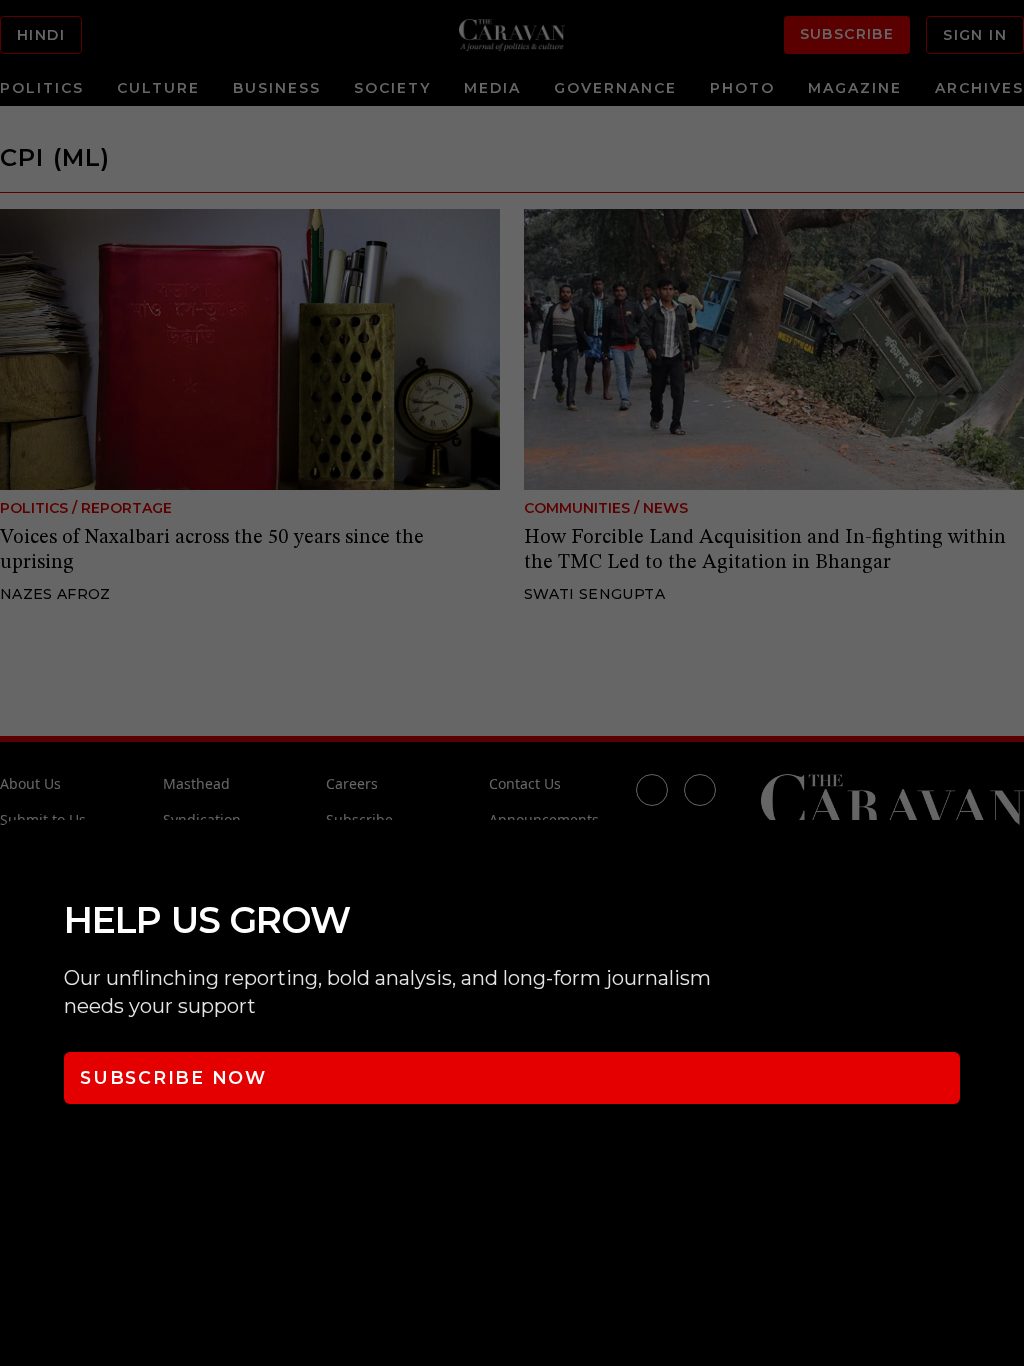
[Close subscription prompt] (1004, 862)
